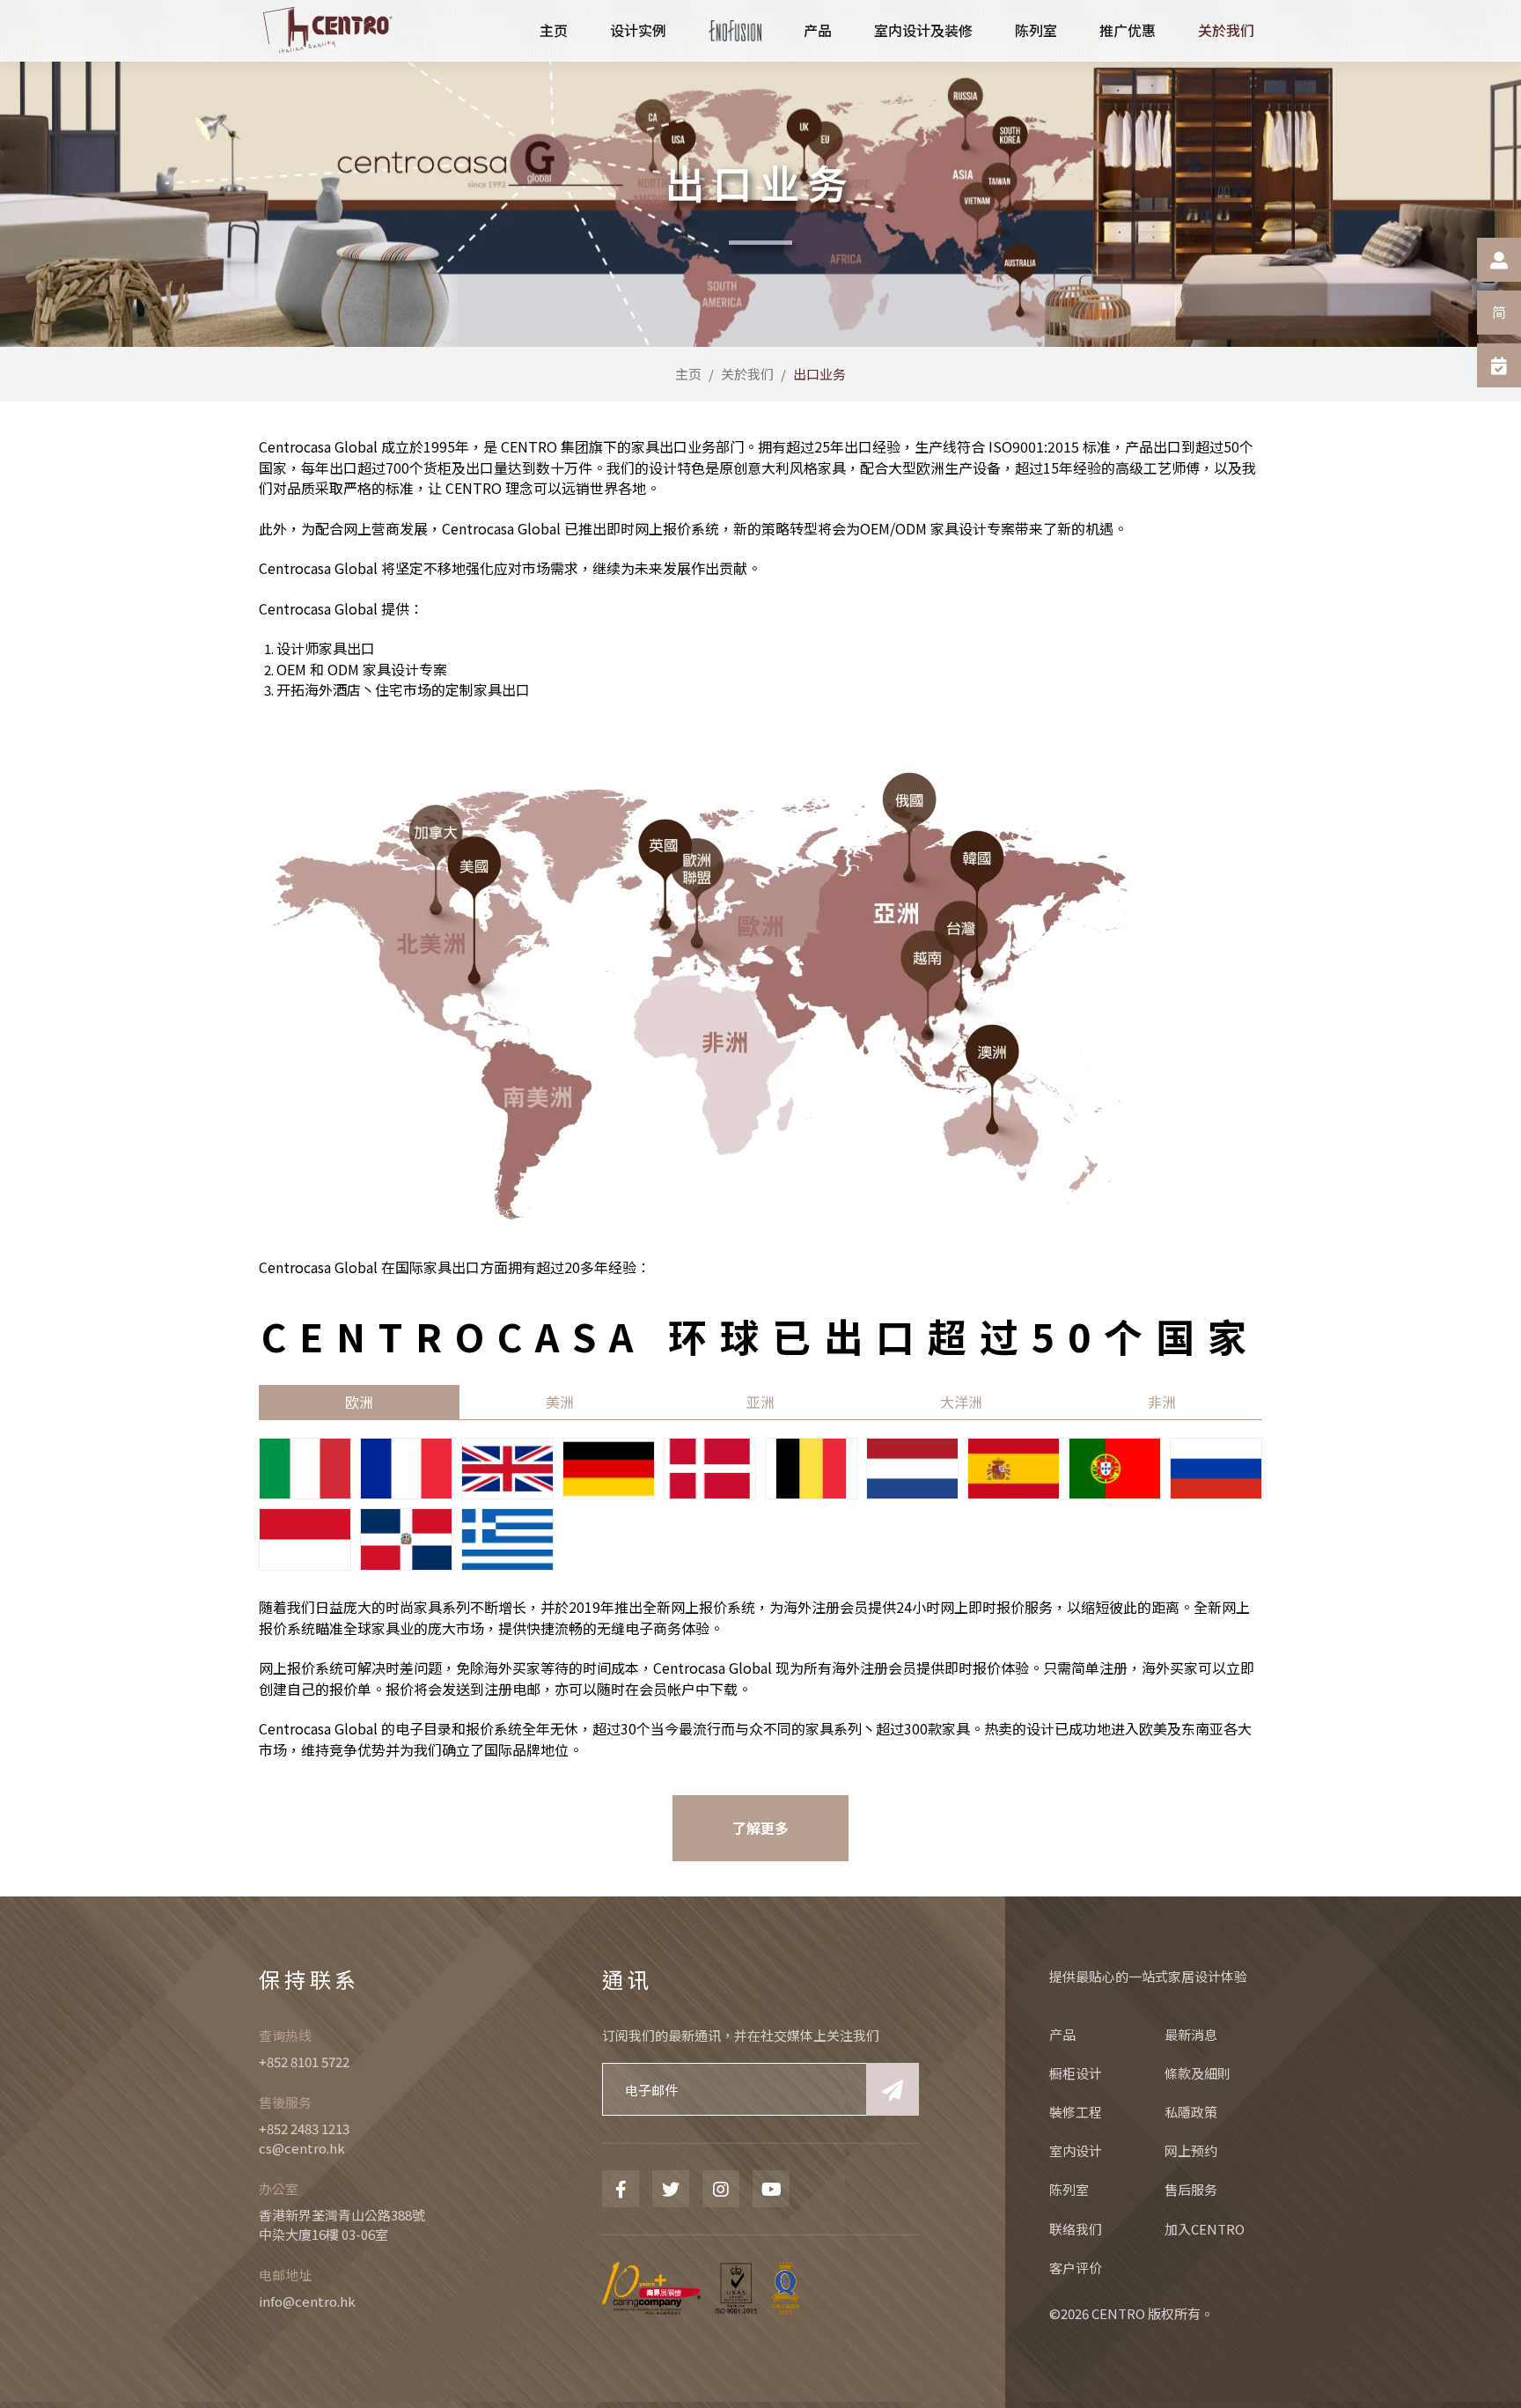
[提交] (893, 2089)
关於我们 (747, 374)
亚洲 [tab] (760, 1402)
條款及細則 (1198, 2073)
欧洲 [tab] (359, 1402)
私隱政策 (1191, 2112)
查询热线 (285, 2035)
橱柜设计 (1076, 2073)
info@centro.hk (307, 2301)
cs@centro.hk (302, 2148)
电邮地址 (285, 2275)
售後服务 (285, 2102)
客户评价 (1076, 2268)
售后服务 (1191, 2189)
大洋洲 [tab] (961, 1402)
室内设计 (1076, 2150)
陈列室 (1069, 2189)
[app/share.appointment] (1499, 365)
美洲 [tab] (560, 1402)
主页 (688, 374)
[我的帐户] (1499, 260)
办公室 (279, 2188)
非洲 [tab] (1162, 1402)
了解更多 (760, 1828)
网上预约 (1191, 2150)
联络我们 (1076, 2229)
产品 (1062, 2034)
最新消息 (1191, 2034)
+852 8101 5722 (304, 2062)
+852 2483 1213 (304, 2128)
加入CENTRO (1205, 2229)
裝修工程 (1076, 2112)
